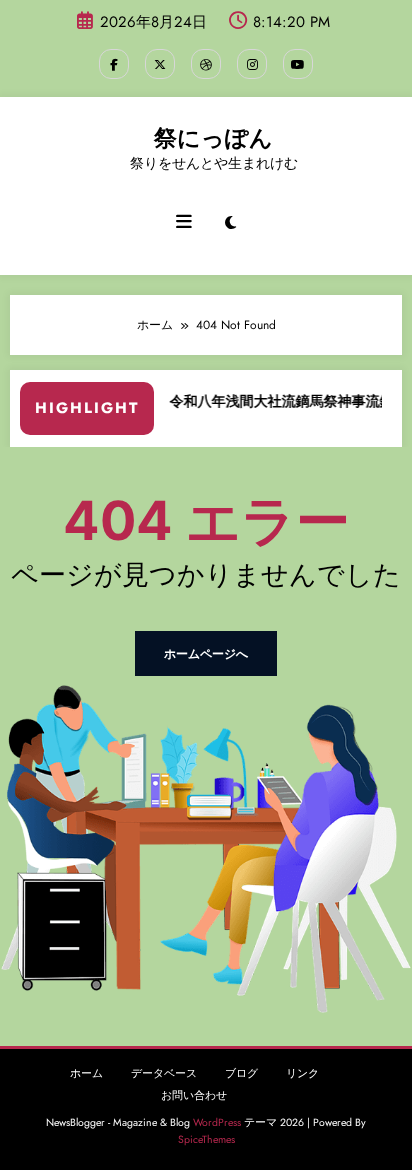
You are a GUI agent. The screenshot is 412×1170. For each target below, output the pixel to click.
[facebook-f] (114, 64)
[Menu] (184, 222)
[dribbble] (206, 64)
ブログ (241, 1073)
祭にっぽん (213, 138)
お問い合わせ (194, 1095)
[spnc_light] (230, 223)
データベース (164, 1073)
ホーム (86, 1073)
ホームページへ (206, 653)
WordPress (217, 1122)
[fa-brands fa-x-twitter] (160, 64)
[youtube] (298, 64)
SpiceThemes (206, 1139)
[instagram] (252, 64)
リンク (302, 1073)
